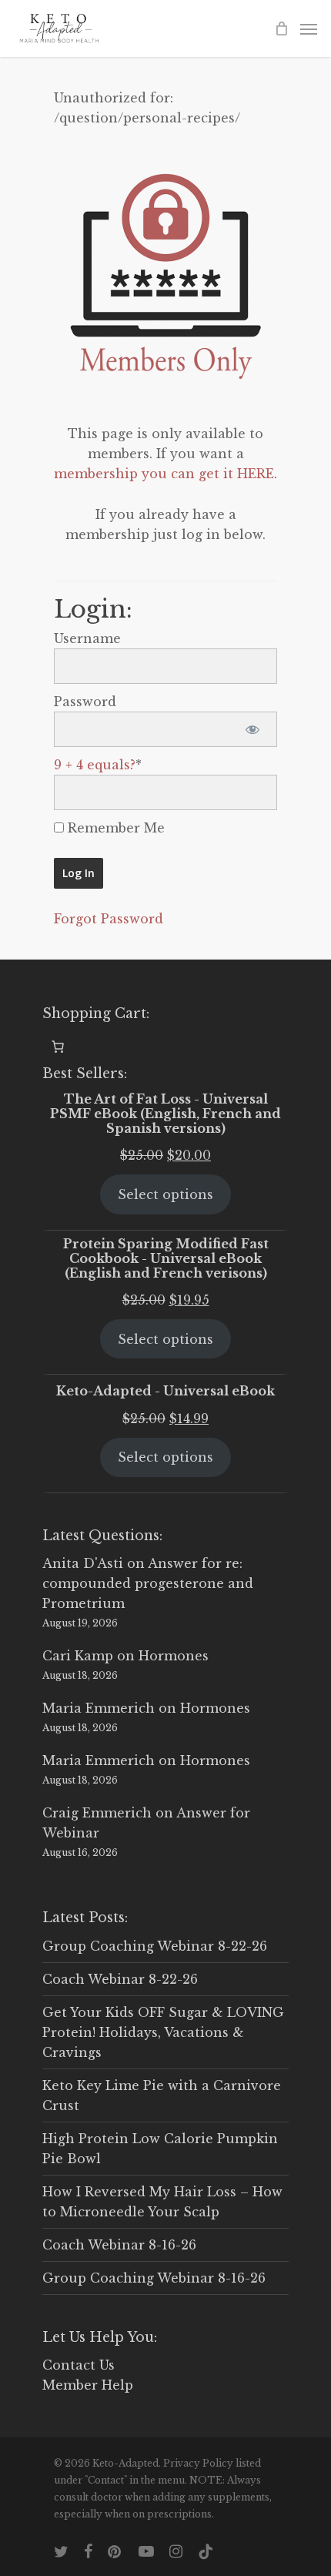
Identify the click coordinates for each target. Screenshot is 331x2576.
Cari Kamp (78, 1656)
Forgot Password (109, 919)
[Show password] (252, 729)
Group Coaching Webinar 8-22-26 (155, 1946)
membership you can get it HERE (164, 474)
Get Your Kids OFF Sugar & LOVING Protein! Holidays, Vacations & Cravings (163, 2032)
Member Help (88, 2385)
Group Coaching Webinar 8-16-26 (154, 2278)
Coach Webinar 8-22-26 (120, 1979)
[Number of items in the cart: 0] (58, 1047)
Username (87, 638)
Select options (165, 1194)
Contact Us (79, 2365)
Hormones (174, 1656)
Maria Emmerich (99, 1708)
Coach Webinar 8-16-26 (119, 2245)
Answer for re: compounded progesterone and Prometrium (148, 1583)
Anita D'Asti (83, 1563)
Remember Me (114, 828)
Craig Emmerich (97, 1813)
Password (85, 702)
